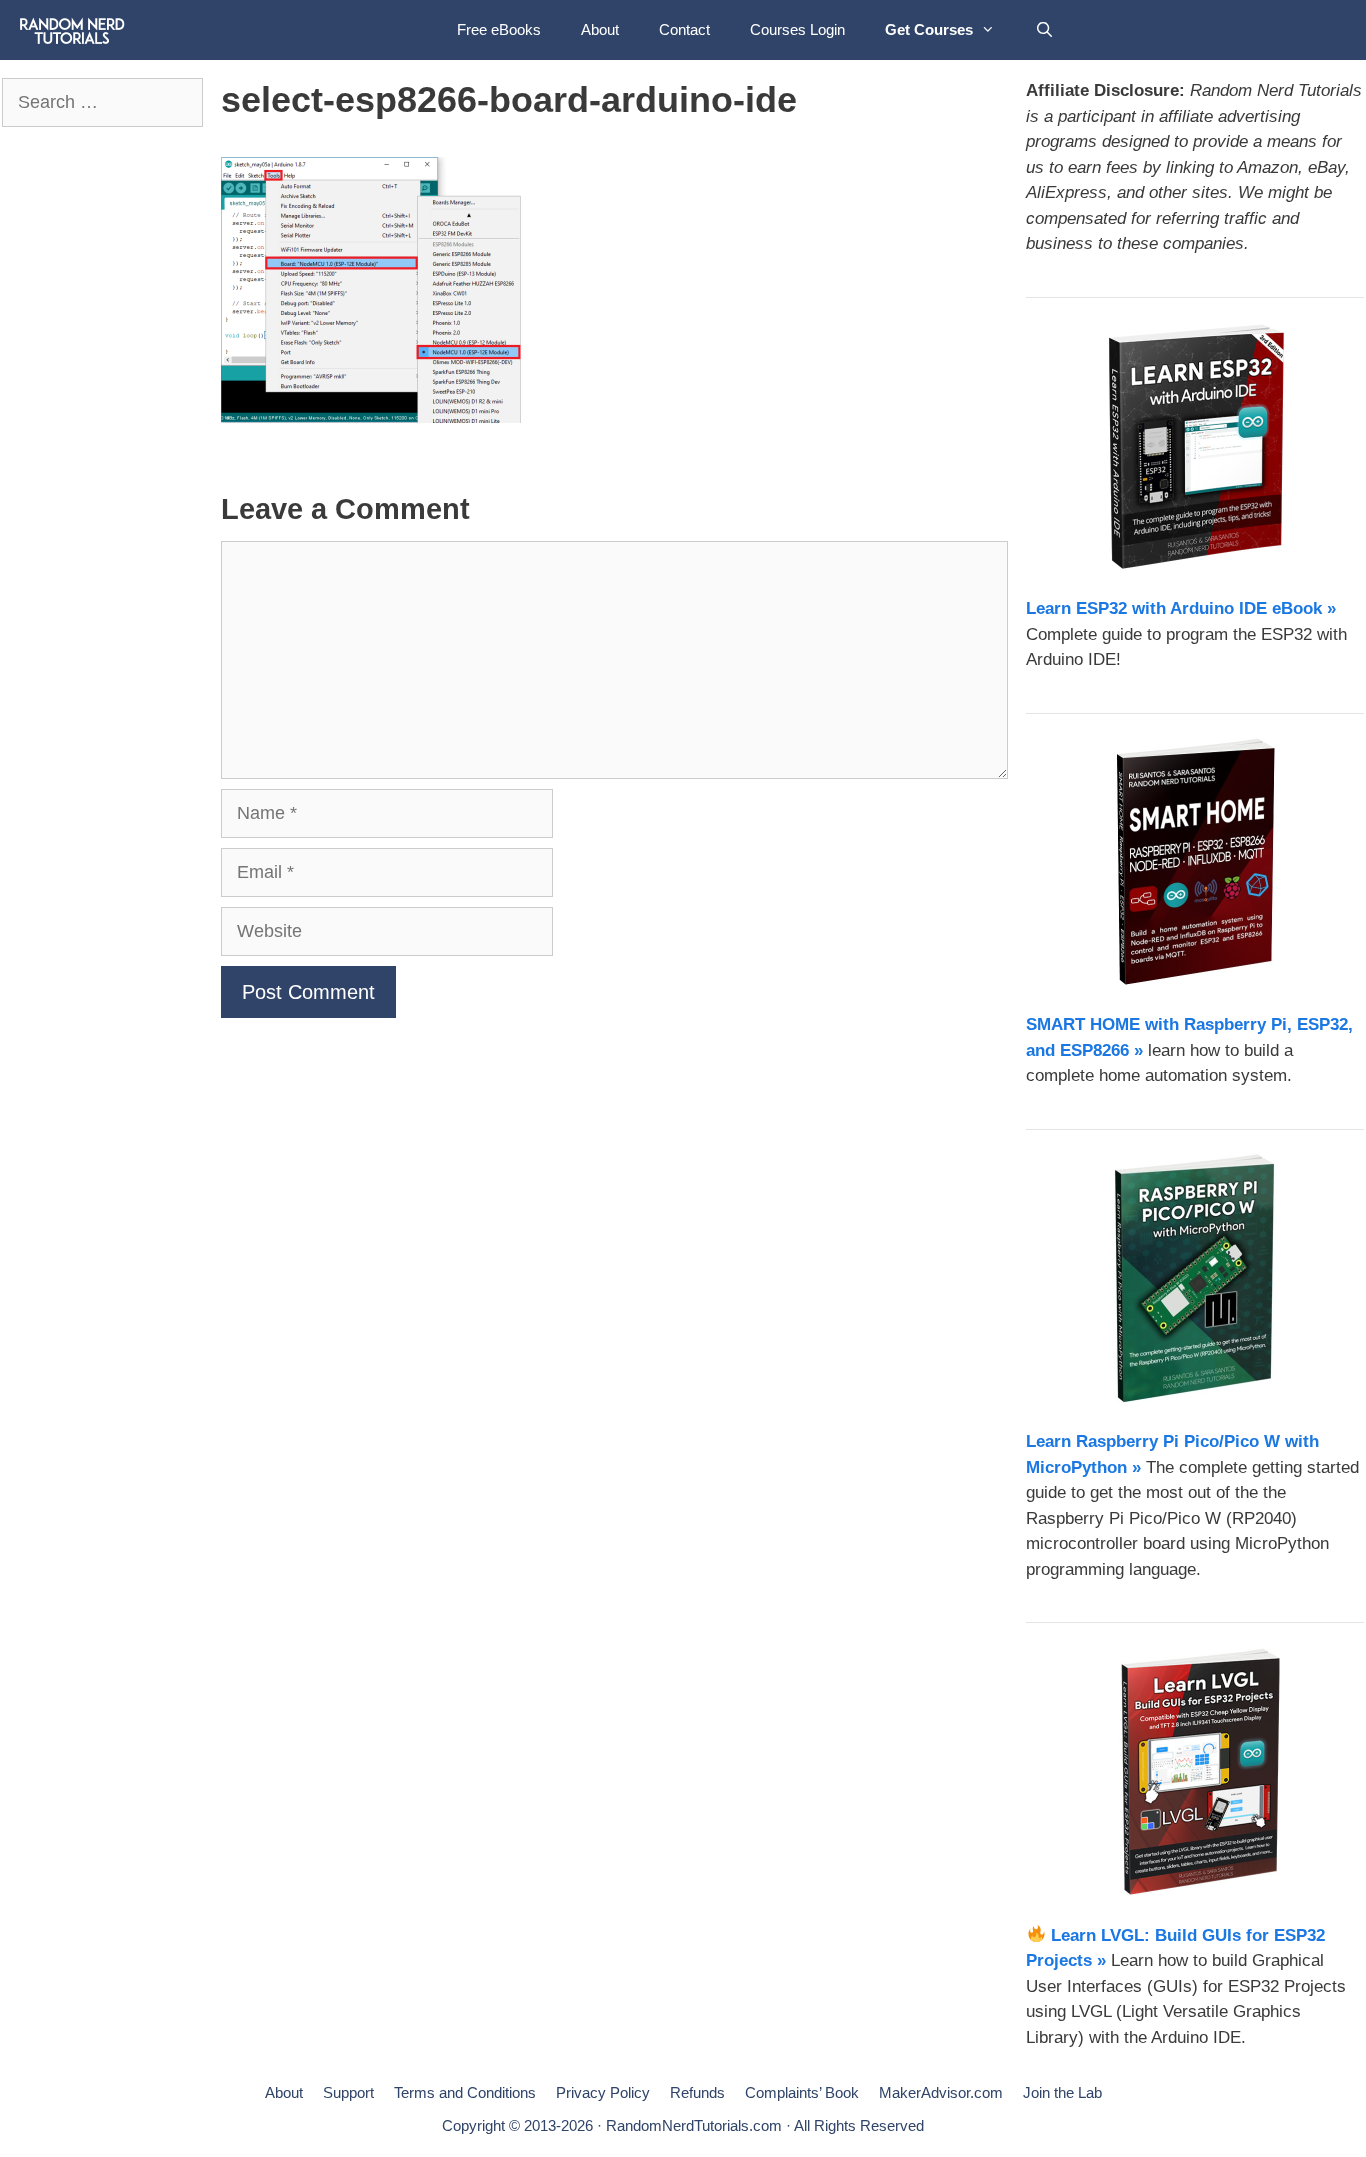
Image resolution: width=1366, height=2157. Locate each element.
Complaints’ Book (802, 2092)
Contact (684, 29)
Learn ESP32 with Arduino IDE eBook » (1181, 608)
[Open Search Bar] (1044, 30)
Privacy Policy (603, 2092)
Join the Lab (1062, 2092)
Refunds (697, 2092)
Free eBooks (499, 29)
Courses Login (797, 29)
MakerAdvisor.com (941, 2092)
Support (348, 2092)
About (600, 29)
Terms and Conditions (465, 2092)
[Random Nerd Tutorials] (72, 30)
